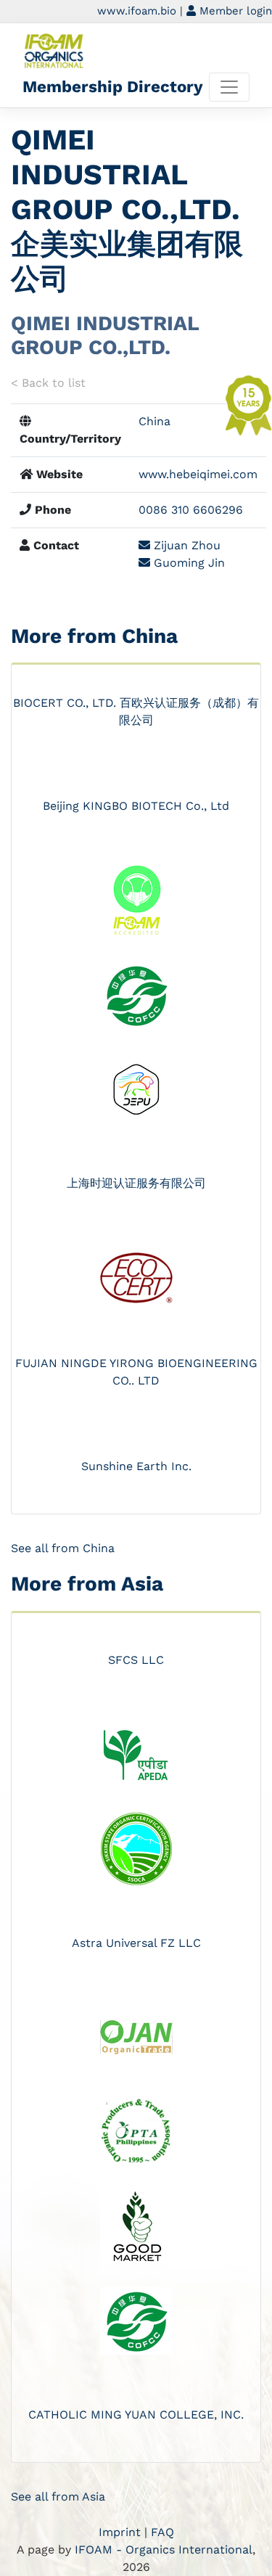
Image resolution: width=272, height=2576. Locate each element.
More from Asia (87, 1584)
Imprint (120, 2532)
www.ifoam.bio (137, 11)
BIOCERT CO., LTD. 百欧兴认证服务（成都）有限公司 (136, 711)
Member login (234, 11)
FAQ (162, 2532)
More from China (94, 636)
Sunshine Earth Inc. (136, 1466)
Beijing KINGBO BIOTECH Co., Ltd (136, 806)
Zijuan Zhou (185, 545)
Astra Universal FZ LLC (136, 1943)
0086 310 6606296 (191, 510)
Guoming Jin (187, 563)
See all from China (63, 1548)
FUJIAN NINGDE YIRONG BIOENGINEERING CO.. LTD (136, 1372)
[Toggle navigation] (229, 87)
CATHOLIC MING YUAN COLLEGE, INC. (136, 2415)
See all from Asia (58, 2497)
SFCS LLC (136, 1660)
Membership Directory (113, 86)
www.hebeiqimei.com (198, 474)
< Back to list (48, 383)
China (154, 421)
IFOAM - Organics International (164, 2550)
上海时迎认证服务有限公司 (136, 1183)
